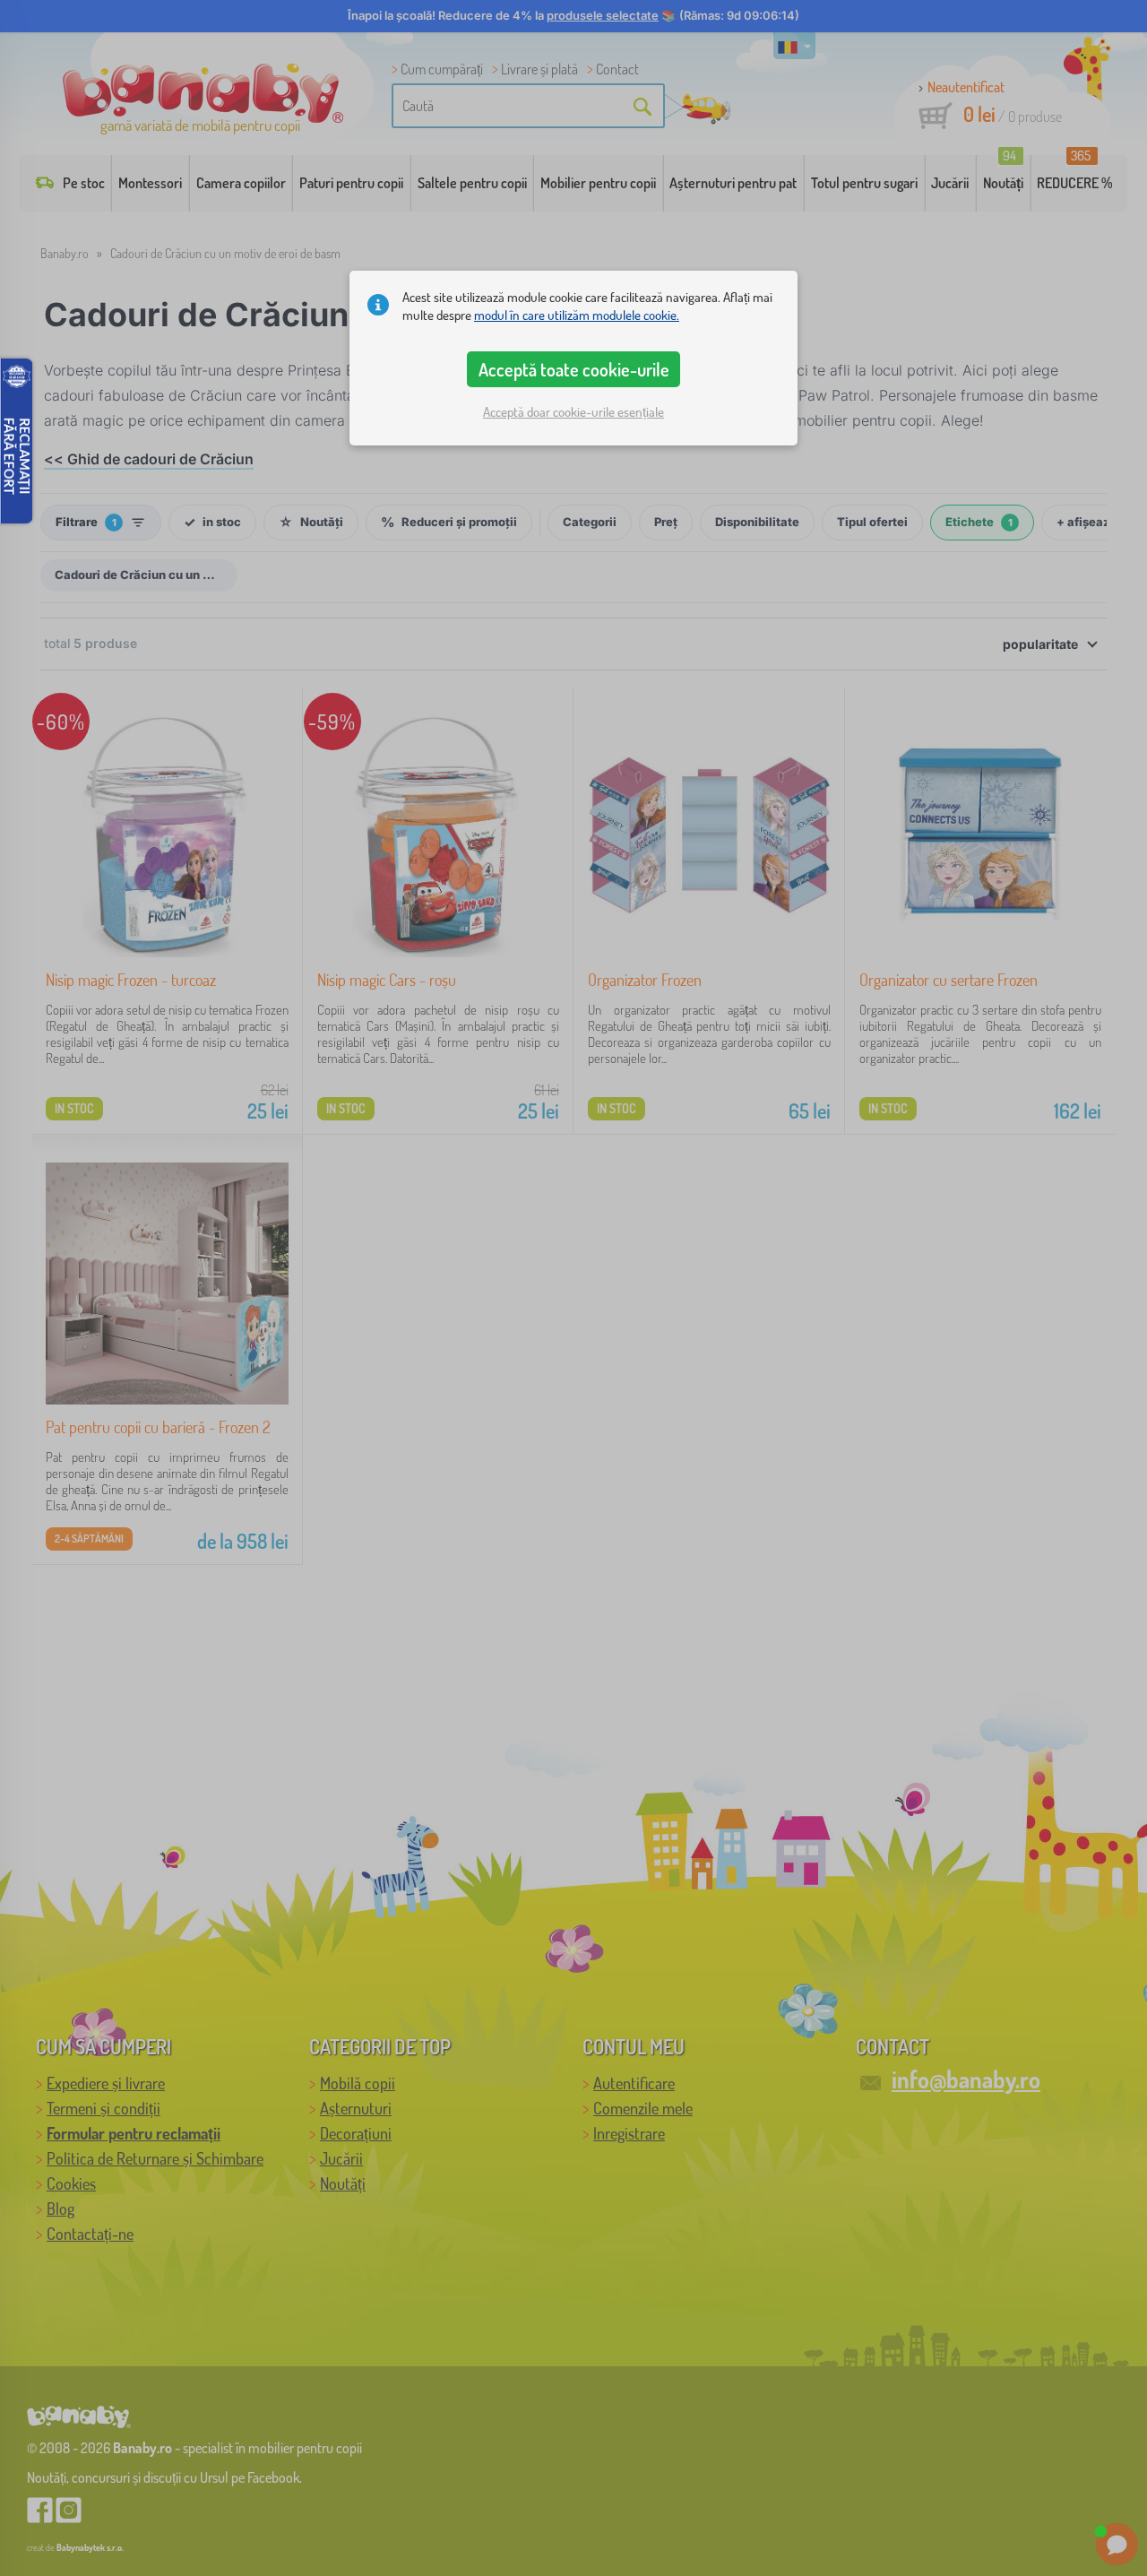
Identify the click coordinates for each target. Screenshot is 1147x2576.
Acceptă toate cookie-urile (574, 369)
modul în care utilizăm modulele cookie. (577, 315)
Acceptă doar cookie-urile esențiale (573, 412)
